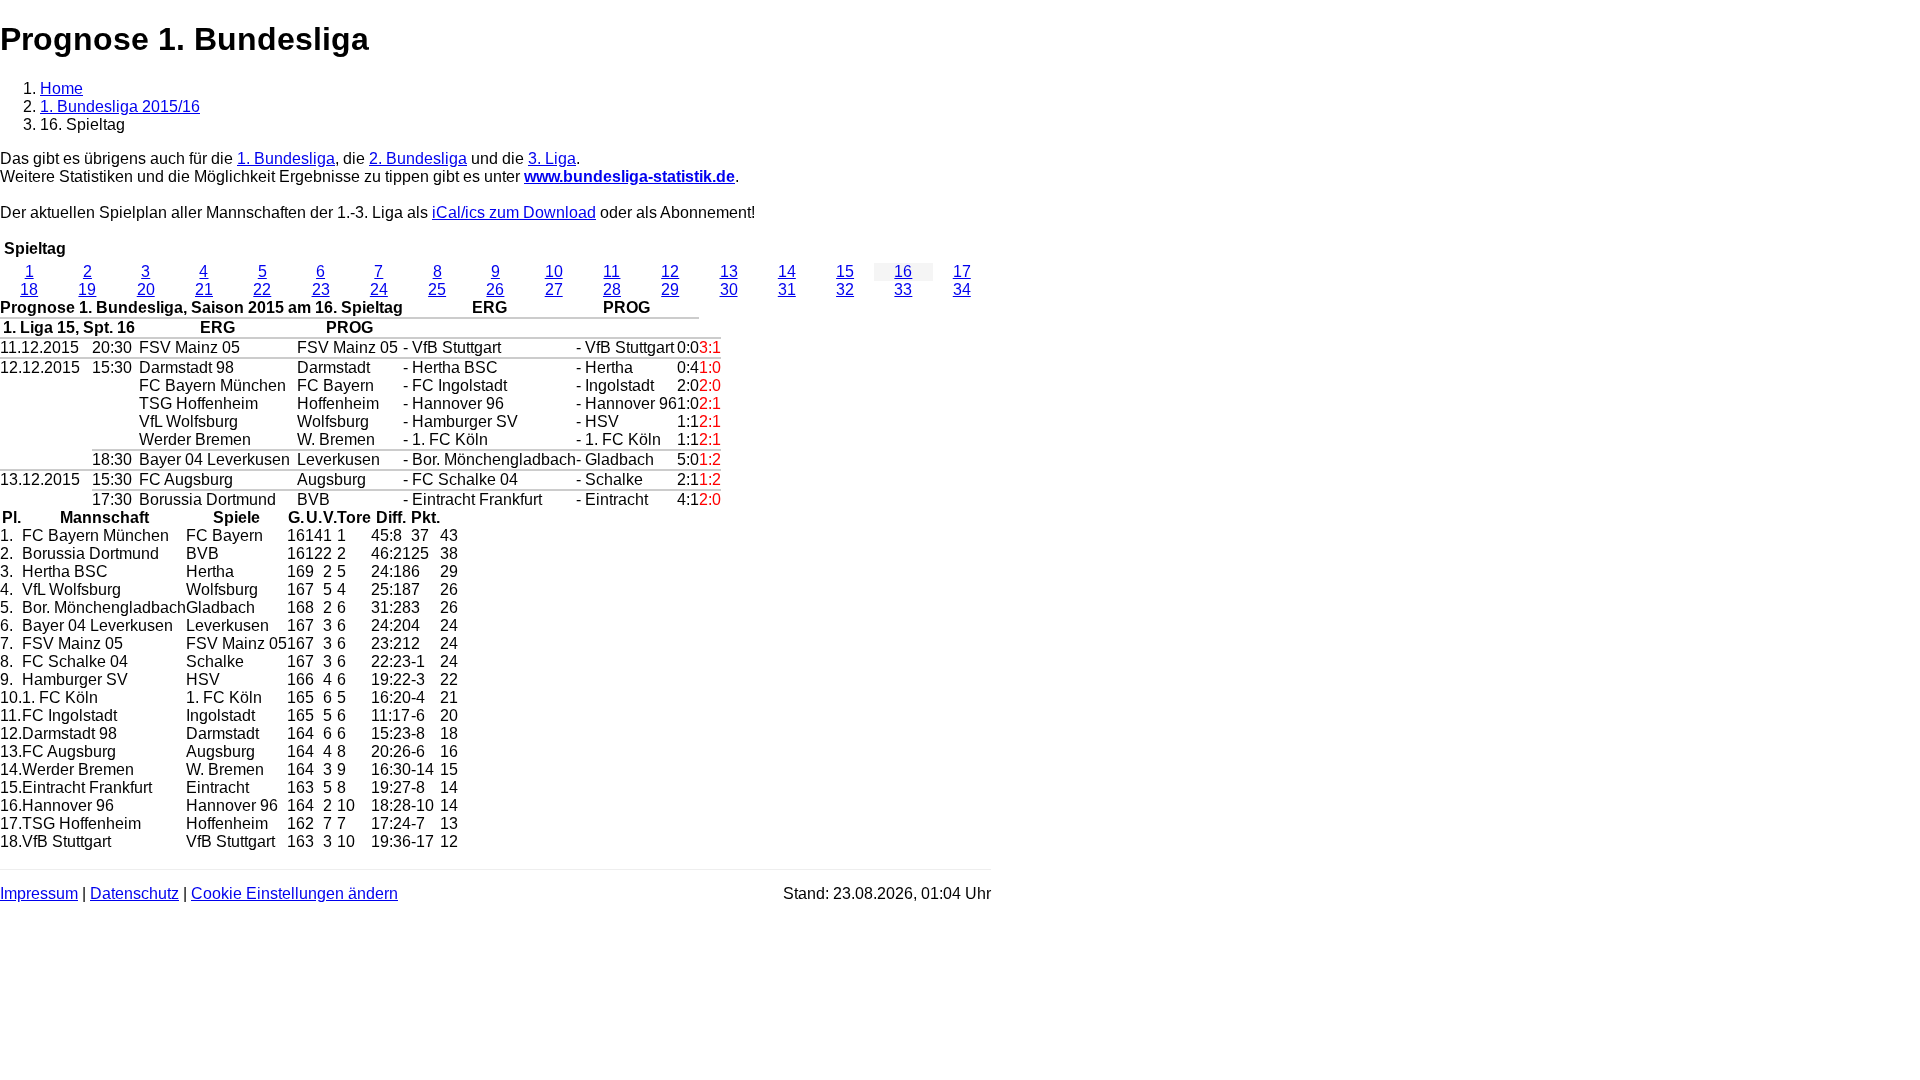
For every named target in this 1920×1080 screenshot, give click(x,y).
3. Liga (552, 158)
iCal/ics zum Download (514, 212)
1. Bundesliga (286, 158)
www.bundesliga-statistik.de (629, 176)
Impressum (39, 893)
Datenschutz (134, 893)
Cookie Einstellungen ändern (294, 893)
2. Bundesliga (418, 158)
